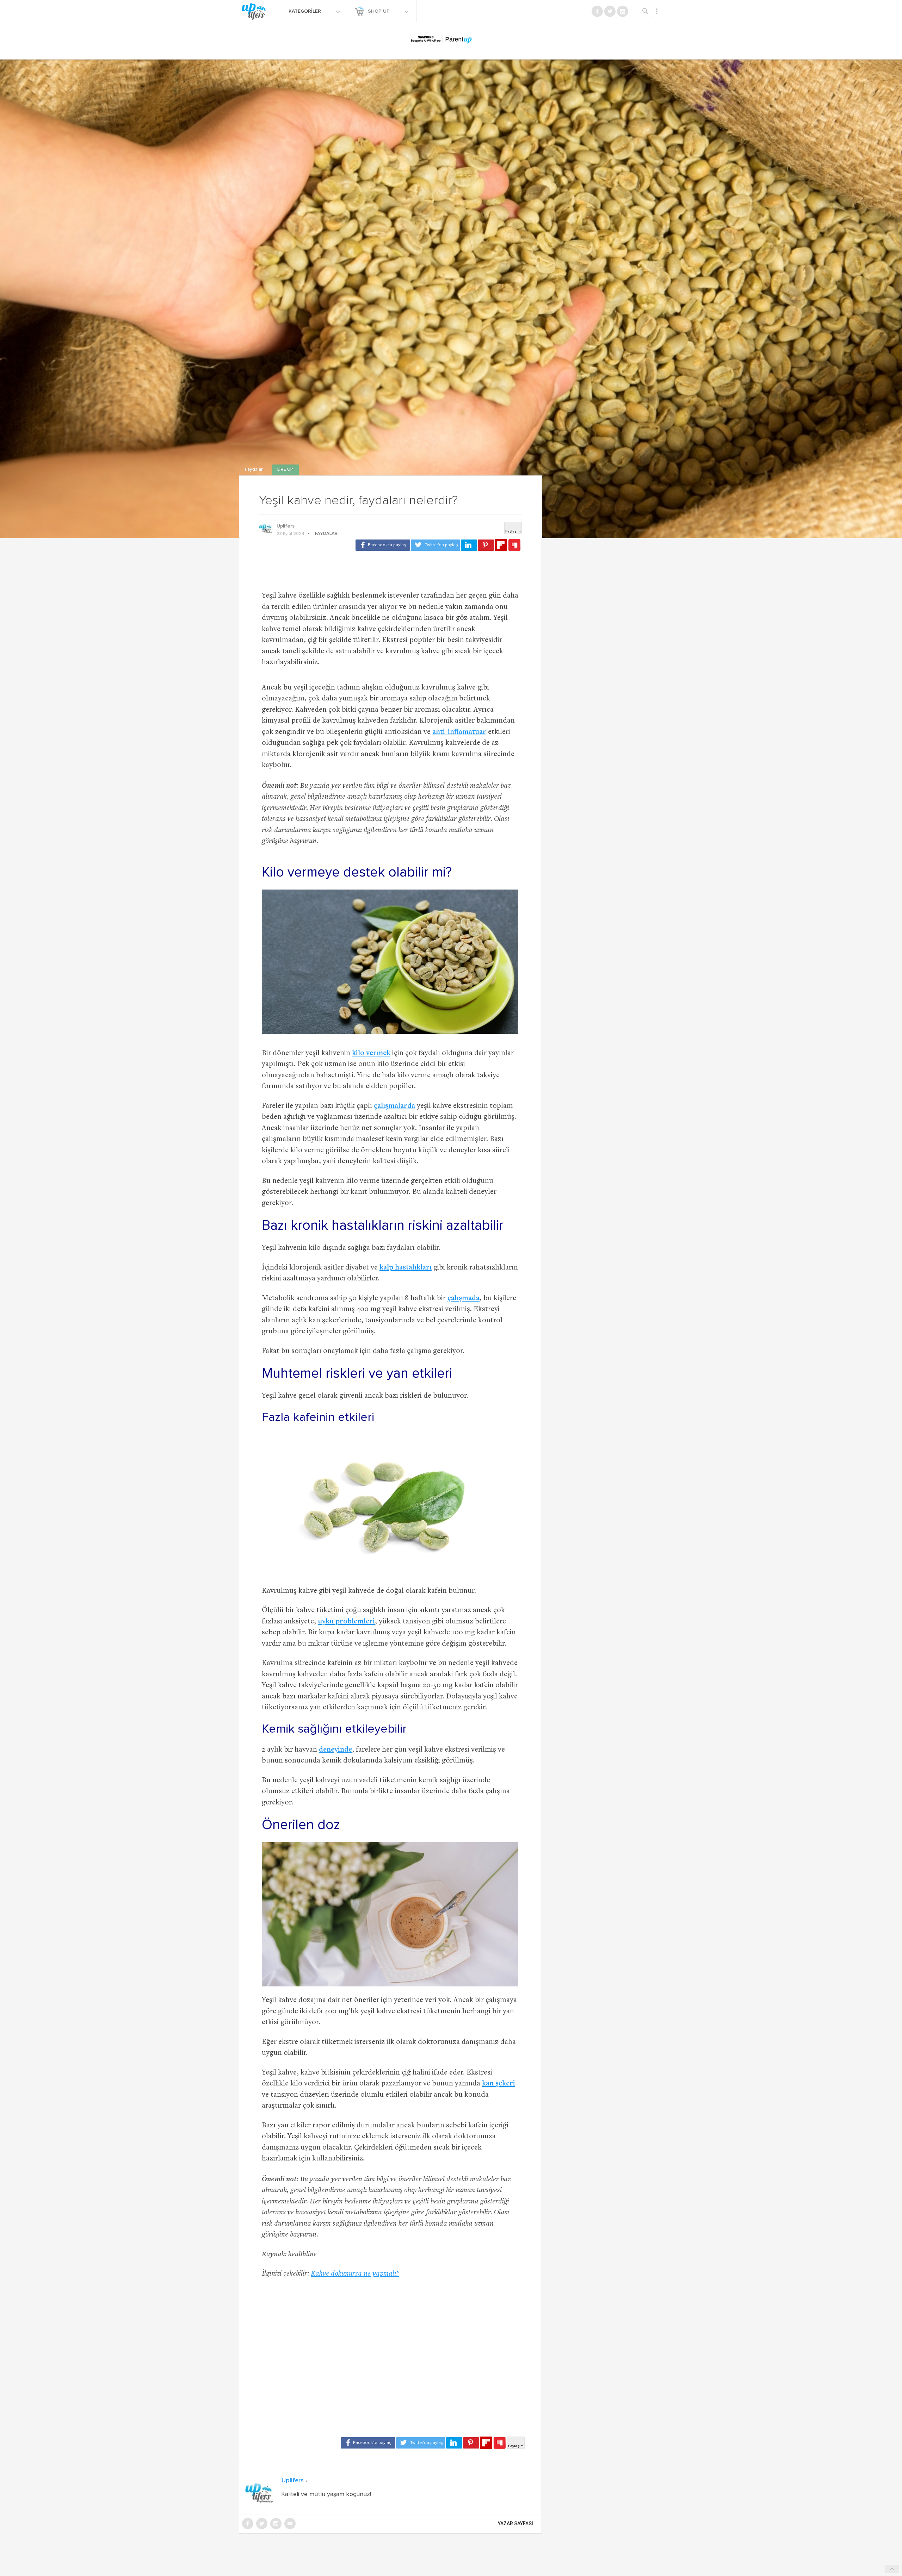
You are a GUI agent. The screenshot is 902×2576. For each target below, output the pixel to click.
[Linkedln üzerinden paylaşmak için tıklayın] (469, 545)
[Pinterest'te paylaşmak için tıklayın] (486, 545)
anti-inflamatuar (459, 732)
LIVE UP (285, 470)
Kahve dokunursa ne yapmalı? (355, 2274)
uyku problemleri (346, 1622)
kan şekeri (499, 2084)
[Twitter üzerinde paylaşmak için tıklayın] (435, 545)
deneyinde (335, 1750)
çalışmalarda (394, 1106)
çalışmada (464, 1299)
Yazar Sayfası (515, 2524)
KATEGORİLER (305, 11)
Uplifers (286, 526)
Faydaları (255, 470)
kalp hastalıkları (406, 1268)
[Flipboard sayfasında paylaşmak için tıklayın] (501, 545)
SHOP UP (379, 11)
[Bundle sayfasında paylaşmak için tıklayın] (514, 545)
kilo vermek (371, 1053)
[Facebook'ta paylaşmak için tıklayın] (383, 545)
